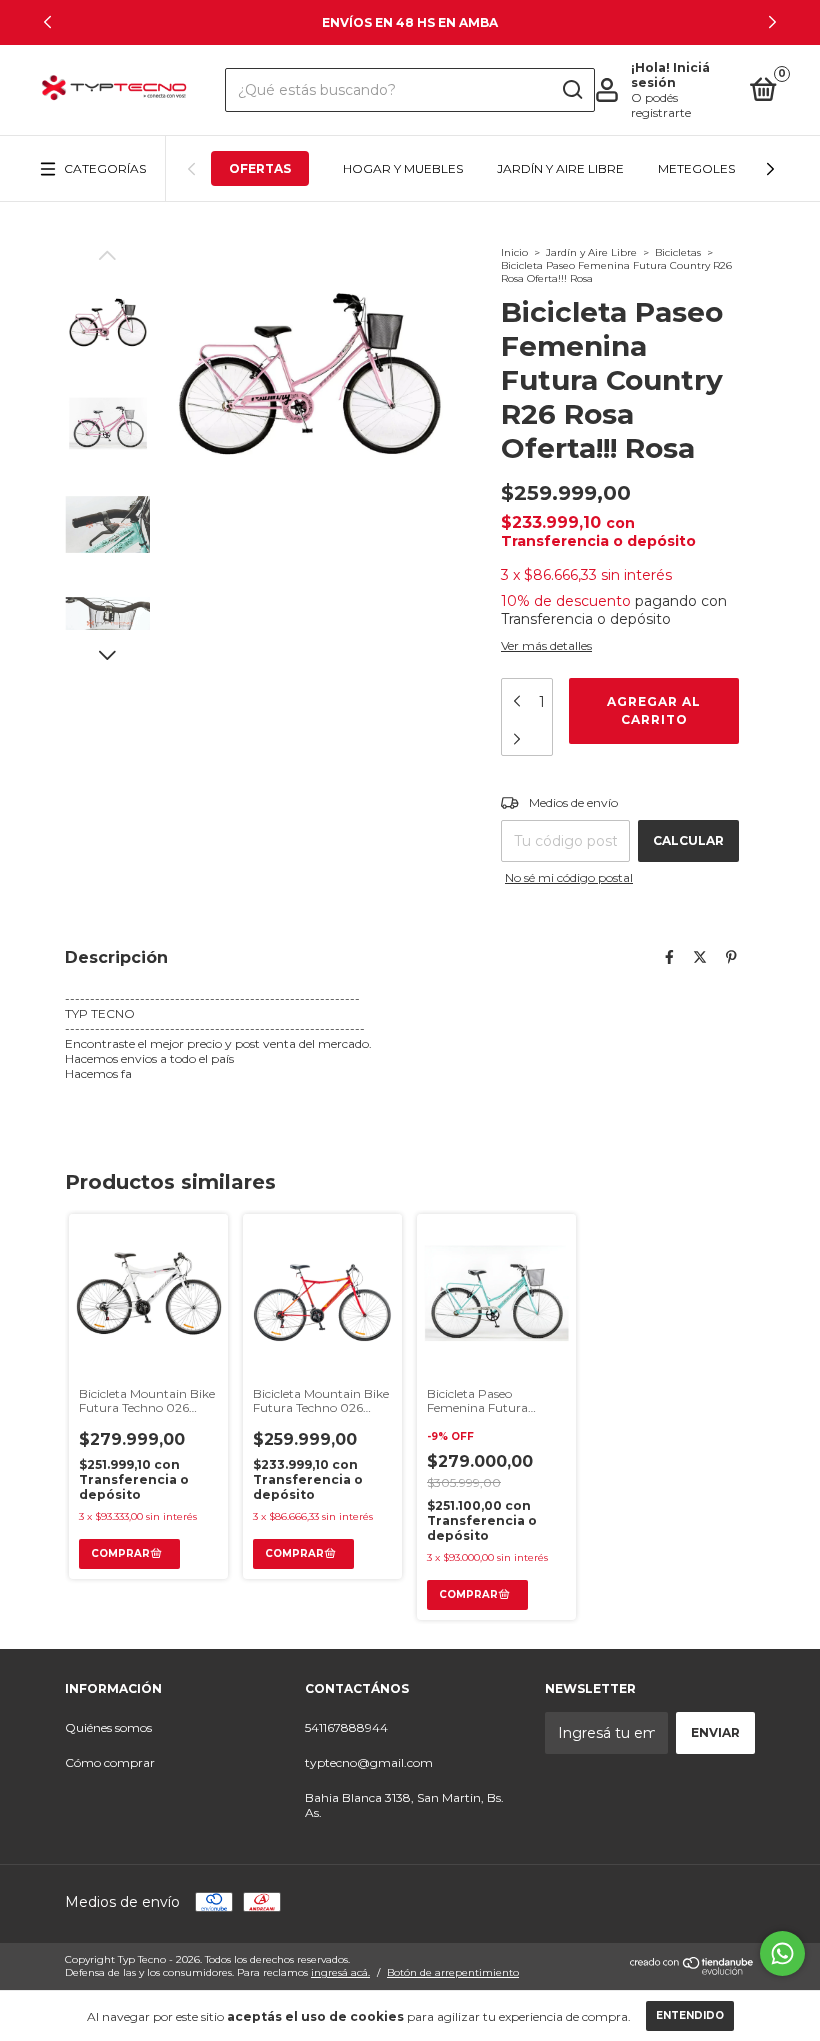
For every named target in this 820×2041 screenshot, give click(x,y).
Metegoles (696, 168)
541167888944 (346, 1727)
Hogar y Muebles (403, 168)
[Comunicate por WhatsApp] (782, 1953)
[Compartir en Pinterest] (731, 957)
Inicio (514, 252)
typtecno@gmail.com (369, 1762)
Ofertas (260, 168)
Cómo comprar (110, 1762)
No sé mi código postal (569, 877)
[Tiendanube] (692, 1971)
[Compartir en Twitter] (700, 957)
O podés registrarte (661, 105)
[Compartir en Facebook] (669, 957)
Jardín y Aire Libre (591, 252)
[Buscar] (571, 90)
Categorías (105, 168)
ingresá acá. (340, 1972)
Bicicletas (678, 252)
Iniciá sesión (670, 75)
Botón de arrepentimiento (453, 1972)
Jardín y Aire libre (560, 168)
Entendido (690, 2015)
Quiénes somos (108, 1727)
